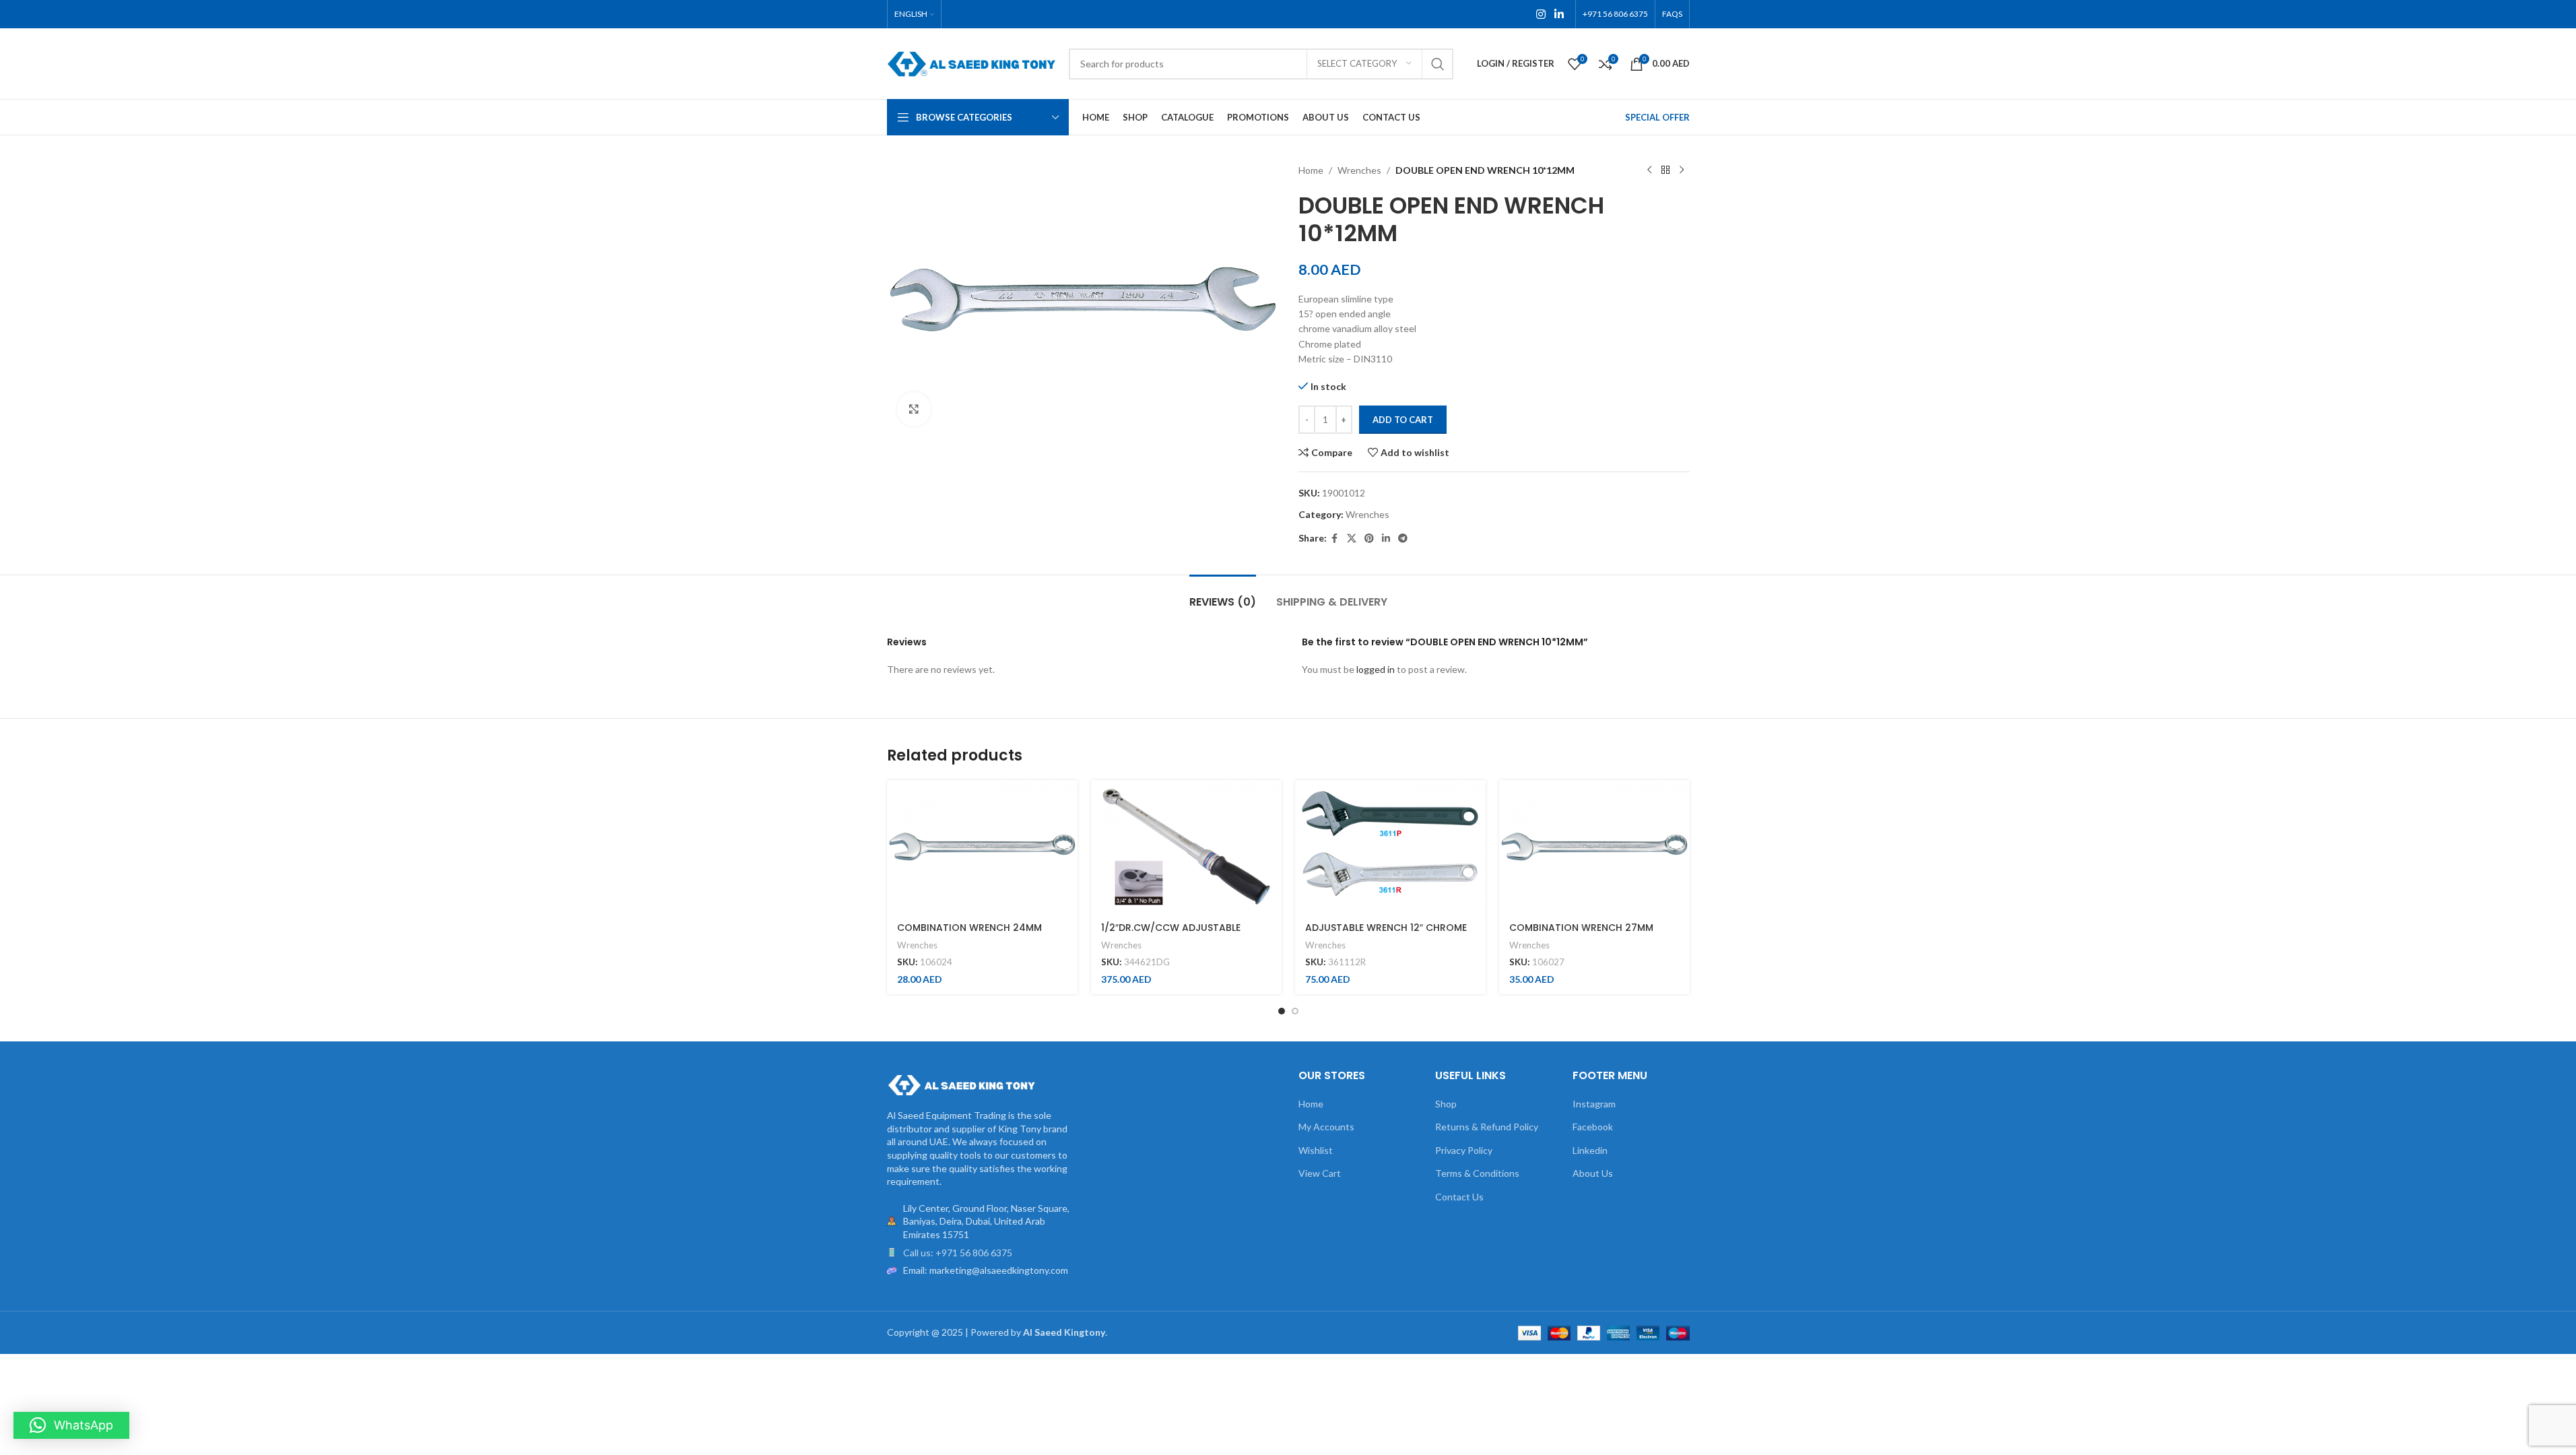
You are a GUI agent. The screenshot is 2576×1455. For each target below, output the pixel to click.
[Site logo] (971, 62)
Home (1311, 170)
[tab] (1223, 595)
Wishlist (1316, 1150)
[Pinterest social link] (1369, 539)
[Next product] (1682, 170)
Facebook (1593, 1127)
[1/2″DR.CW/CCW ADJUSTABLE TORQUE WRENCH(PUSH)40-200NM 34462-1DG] (1186, 847)
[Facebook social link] (1335, 539)
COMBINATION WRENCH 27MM (1581, 928)
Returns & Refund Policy (1487, 1127)
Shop (1446, 1104)
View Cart (1320, 1173)
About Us (1593, 1173)
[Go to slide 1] (1282, 1011)
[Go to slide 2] (1295, 1011)
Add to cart (1403, 420)
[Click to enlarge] (914, 409)
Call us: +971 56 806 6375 (958, 1253)
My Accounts (1326, 1127)
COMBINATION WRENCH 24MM (969, 928)
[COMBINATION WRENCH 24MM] (982, 847)
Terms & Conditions (1477, 1173)
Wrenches (1359, 170)
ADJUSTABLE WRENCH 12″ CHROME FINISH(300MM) (1386, 934)
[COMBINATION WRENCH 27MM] (1594, 847)
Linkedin (1590, 1150)
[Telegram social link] (1403, 539)
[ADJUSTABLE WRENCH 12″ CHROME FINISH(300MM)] (1390, 847)
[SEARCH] (1438, 64)
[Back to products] (1665, 170)
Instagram (1594, 1104)
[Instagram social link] (1541, 14)
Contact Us (1459, 1197)
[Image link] (961, 1084)
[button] (71, 1425)
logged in (1376, 669)
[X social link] (1352, 539)
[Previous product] (1649, 170)
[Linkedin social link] (1559, 14)
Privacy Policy (1464, 1150)
